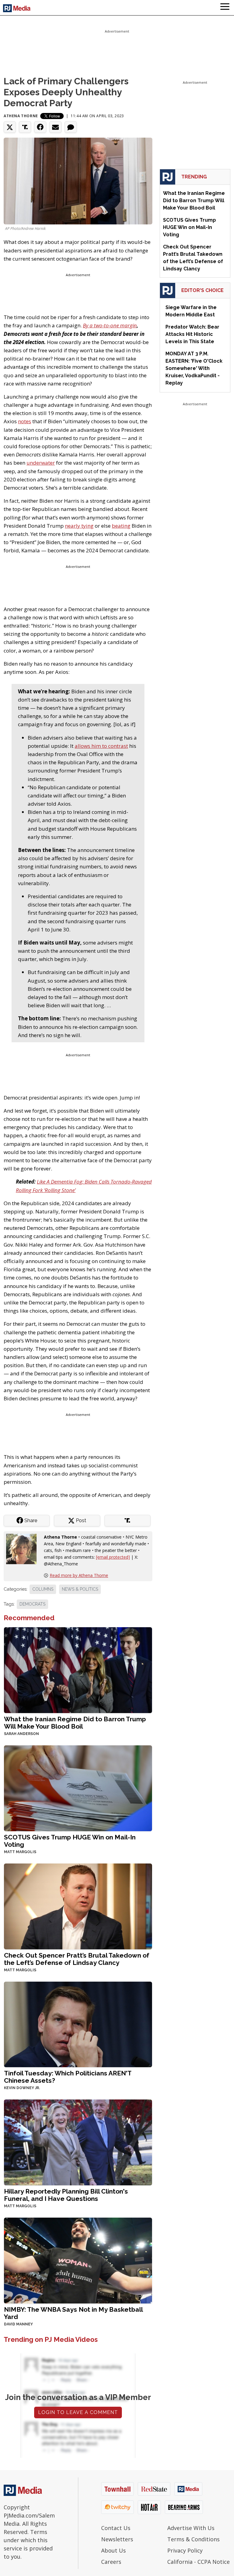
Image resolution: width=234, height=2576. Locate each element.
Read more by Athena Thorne (79, 1575)
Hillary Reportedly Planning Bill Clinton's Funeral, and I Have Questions (66, 2195)
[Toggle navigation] (225, 8)
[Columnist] (24, 1548)
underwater (41, 463)
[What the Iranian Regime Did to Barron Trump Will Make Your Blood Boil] (78, 1669)
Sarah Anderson (21, 1734)
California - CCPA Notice (199, 2562)
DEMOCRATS (32, 1604)
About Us (113, 2550)
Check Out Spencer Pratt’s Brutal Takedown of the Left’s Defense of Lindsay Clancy (77, 1959)
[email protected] (113, 1557)
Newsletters (117, 2539)
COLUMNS (43, 1589)
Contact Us (116, 2528)
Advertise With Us (191, 2528)
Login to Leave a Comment (78, 2412)
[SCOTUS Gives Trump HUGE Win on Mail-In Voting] (78, 1788)
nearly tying (79, 526)
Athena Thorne (21, 116)
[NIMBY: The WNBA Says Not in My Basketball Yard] (78, 2260)
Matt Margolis (20, 1852)
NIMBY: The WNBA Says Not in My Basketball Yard (73, 2313)
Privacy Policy (185, 2550)
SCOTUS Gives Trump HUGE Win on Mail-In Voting (70, 1841)
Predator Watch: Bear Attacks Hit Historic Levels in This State (192, 334)
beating (121, 526)
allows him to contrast (101, 746)
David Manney (18, 2324)
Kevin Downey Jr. (22, 2088)
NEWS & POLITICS (80, 1589)
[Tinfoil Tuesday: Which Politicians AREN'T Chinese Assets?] (78, 2024)
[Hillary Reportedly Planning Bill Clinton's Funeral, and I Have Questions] (78, 2142)
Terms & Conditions (193, 2539)
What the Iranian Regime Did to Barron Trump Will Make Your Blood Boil (75, 1723)
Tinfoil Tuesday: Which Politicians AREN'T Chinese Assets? (68, 2077)
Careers (111, 2562)
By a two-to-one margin (110, 325)
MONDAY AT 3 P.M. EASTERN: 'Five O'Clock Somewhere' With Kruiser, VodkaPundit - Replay (194, 368)
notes (25, 421)
